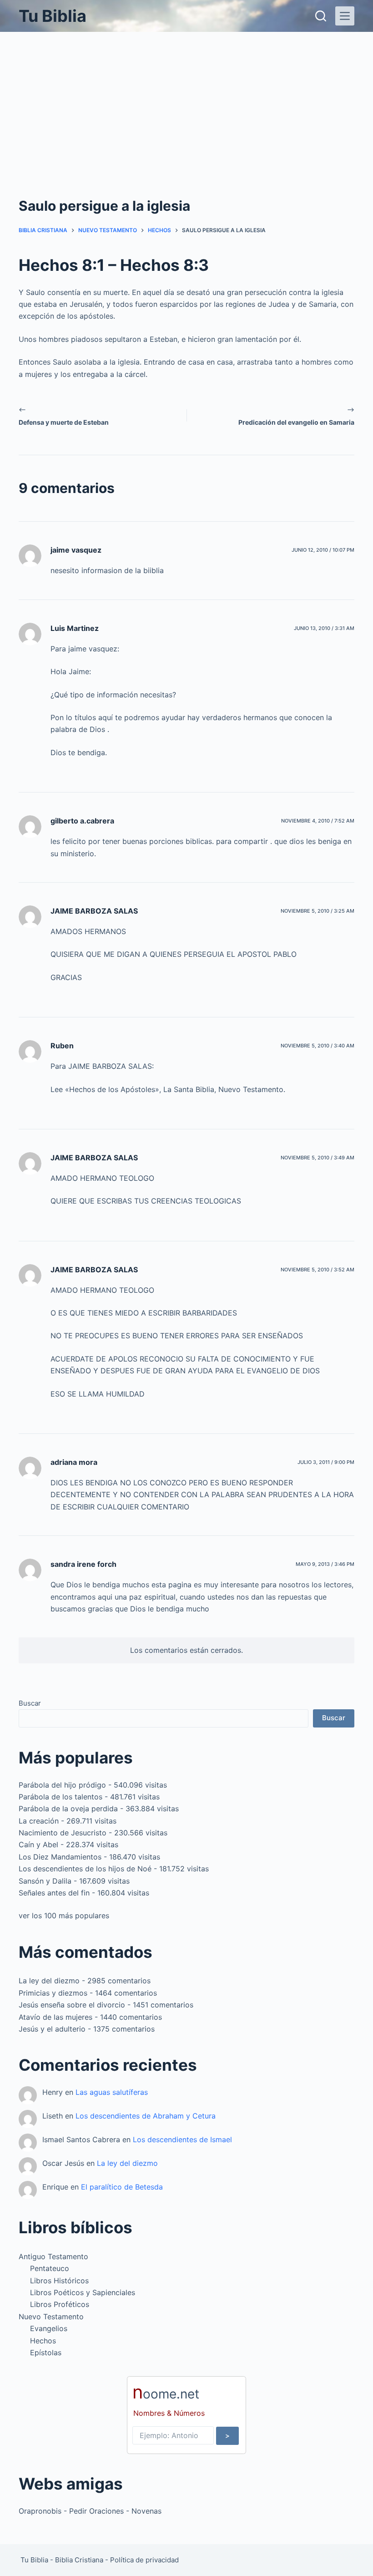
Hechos (43, 2341)
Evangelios (49, 2328)
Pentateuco (50, 2268)
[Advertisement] (186, 100)
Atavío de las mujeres (55, 2017)
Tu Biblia (53, 16)
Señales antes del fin (54, 1893)
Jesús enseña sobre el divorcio (72, 2005)
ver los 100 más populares (64, 1915)
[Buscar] (321, 16)
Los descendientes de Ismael (182, 2139)
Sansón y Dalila (45, 1881)
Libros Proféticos (60, 2304)
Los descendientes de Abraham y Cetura (146, 2116)
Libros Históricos (59, 2281)
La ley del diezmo (49, 1981)
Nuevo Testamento (51, 2317)
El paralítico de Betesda (122, 2187)
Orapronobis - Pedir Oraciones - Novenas (90, 2511)
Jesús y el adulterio (52, 2029)
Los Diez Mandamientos (60, 1857)
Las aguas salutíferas (112, 2092)
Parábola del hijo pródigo (62, 1785)
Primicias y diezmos (53, 1993)
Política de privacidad (144, 2560)
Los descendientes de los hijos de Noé (85, 1869)
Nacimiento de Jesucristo (63, 1833)
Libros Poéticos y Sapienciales (83, 2292)
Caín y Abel (38, 1844)
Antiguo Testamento (53, 2256)
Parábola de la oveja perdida (68, 1809)
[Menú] (345, 16)
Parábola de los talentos (60, 1797)
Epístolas (46, 2352)
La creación (39, 1821)
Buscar (30, 1703)
